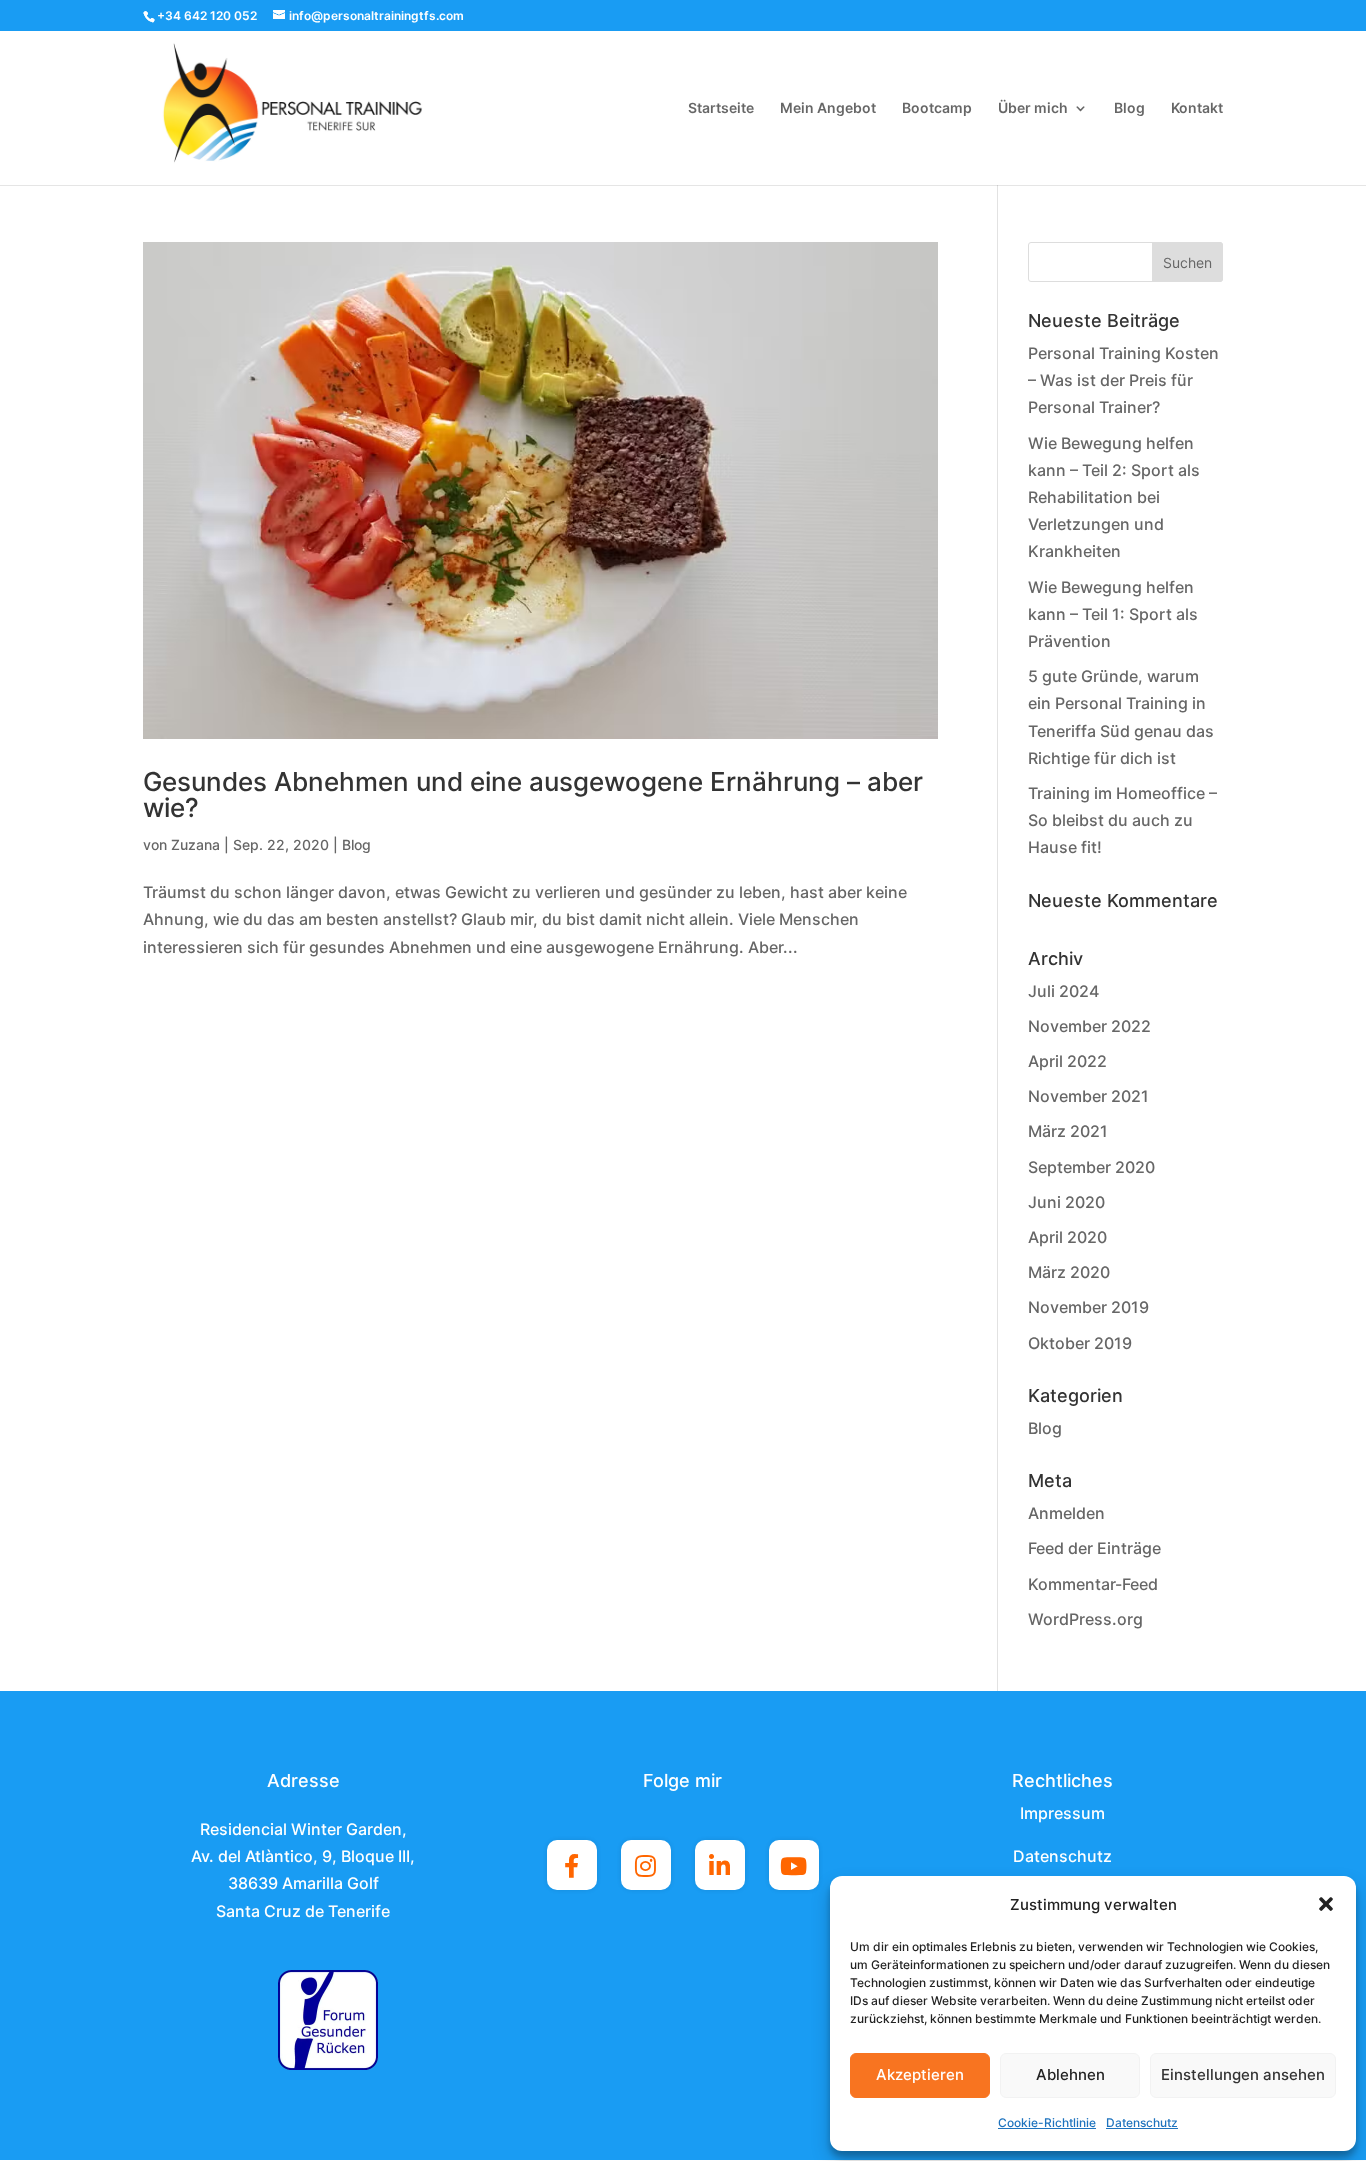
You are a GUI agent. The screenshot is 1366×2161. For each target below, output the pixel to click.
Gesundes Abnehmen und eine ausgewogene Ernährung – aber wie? (533, 794)
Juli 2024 (1063, 991)
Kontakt (1197, 108)
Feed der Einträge (1094, 1548)
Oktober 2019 (1080, 1343)
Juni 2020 (1066, 1202)
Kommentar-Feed (1093, 1584)
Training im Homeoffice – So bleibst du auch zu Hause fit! (1122, 820)
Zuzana (195, 844)
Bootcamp (937, 108)
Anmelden (1066, 1513)
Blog (1129, 108)
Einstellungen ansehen (1243, 2074)
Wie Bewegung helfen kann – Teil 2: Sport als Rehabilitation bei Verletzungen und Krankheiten (1114, 497)
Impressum (1062, 1813)
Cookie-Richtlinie (1047, 2122)
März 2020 (1069, 1272)
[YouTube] (794, 1865)
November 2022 (1089, 1026)
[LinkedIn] (720, 1865)
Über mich (1033, 108)
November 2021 (1088, 1096)
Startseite (721, 108)
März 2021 (1068, 1131)
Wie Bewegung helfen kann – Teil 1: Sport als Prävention (1113, 614)
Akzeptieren (920, 2074)
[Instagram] (646, 1865)
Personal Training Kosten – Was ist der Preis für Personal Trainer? (1123, 380)
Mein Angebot (828, 108)
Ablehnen (1070, 2074)
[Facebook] (572, 1865)
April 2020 (1067, 1237)
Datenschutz (1142, 2122)
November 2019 (1088, 1307)
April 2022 (1067, 1061)
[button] (1326, 1904)
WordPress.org (1085, 1619)
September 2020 (1091, 1167)
